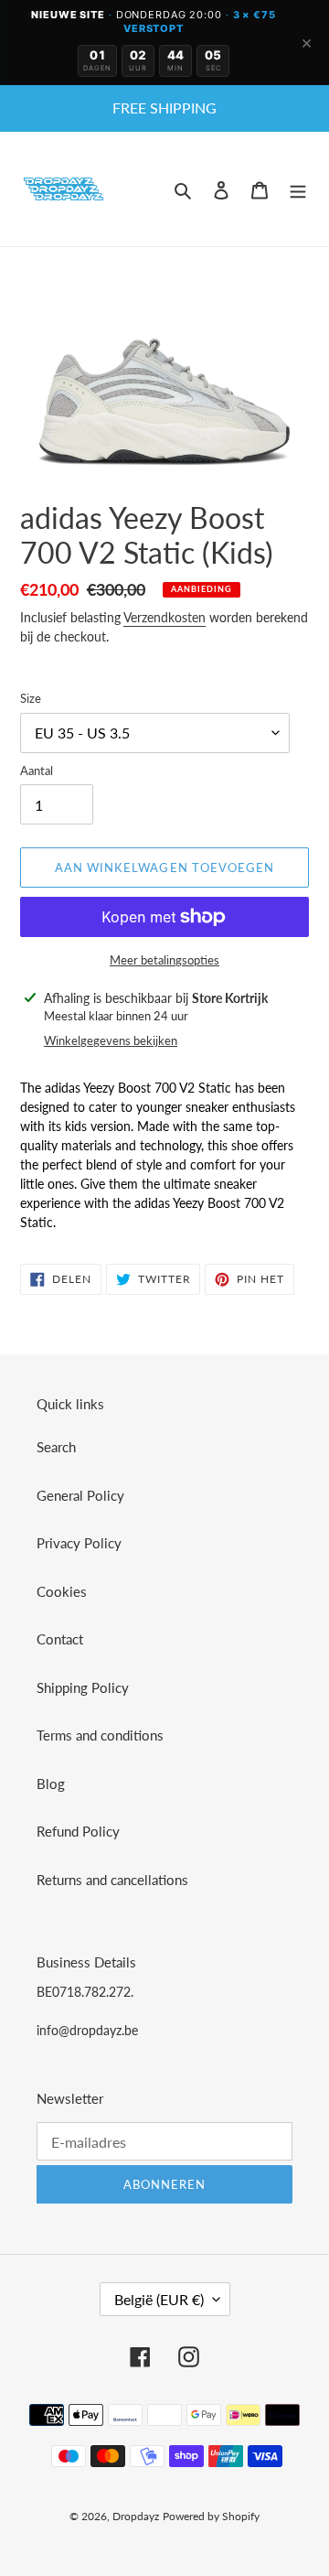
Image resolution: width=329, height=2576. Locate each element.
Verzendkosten (164, 617)
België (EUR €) (159, 2299)
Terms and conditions (100, 1735)
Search (56, 1447)
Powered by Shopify (211, 2516)
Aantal (37, 771)
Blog (51, 1784)
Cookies (62, 1591)
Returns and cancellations (112, 1880)
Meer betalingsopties (164, 960)
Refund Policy (78, 1831)
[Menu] (298, 189)
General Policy (80, 1495)
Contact (60, 1639)
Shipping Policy (83, 1687)
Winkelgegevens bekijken (111, 1040)
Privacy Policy (79, 1543)
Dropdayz (136, 2516)
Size (31, 698)
